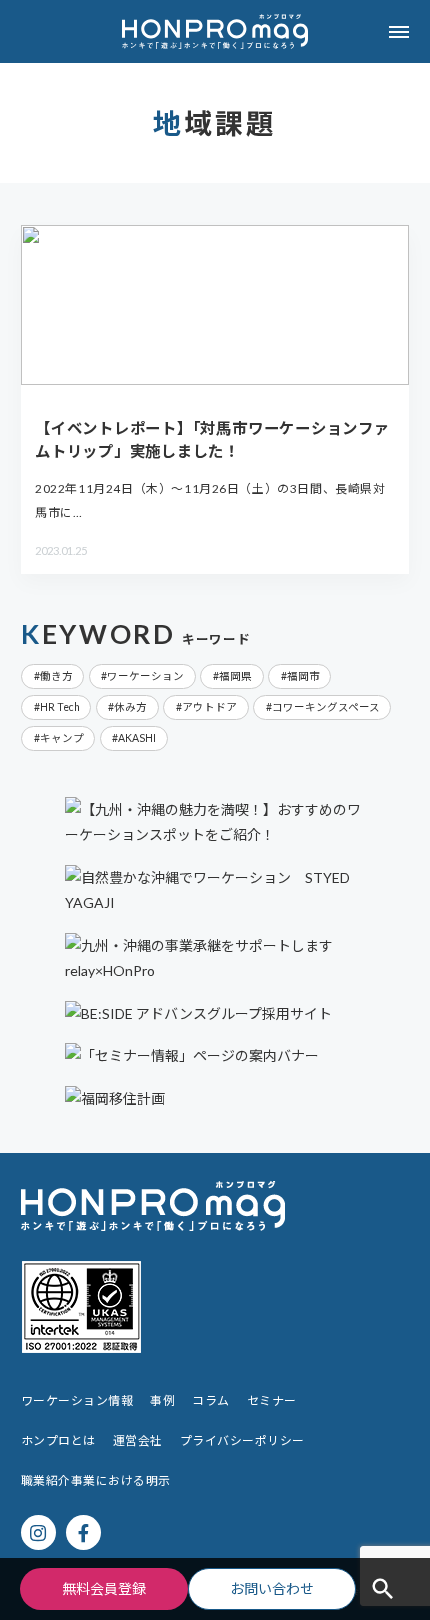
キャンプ (62, 738)
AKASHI (137, 738)
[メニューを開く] (398, 31)
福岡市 (303, 676)
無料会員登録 (104, 1588)
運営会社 (138, 1440)
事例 (162, 1400)
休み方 (130, 707)
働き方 (56, 676)
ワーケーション (145, 676)
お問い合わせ (272, 1588)
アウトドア (209, 707)
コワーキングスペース (326, 707)
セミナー (272, 1400)
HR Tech (60, 707)
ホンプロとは (58, 1440)
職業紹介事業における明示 (96, 1480)
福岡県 (235, 676)
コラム (210, 1400)
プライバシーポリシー (242, 1440)
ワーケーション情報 (77, 1400)
